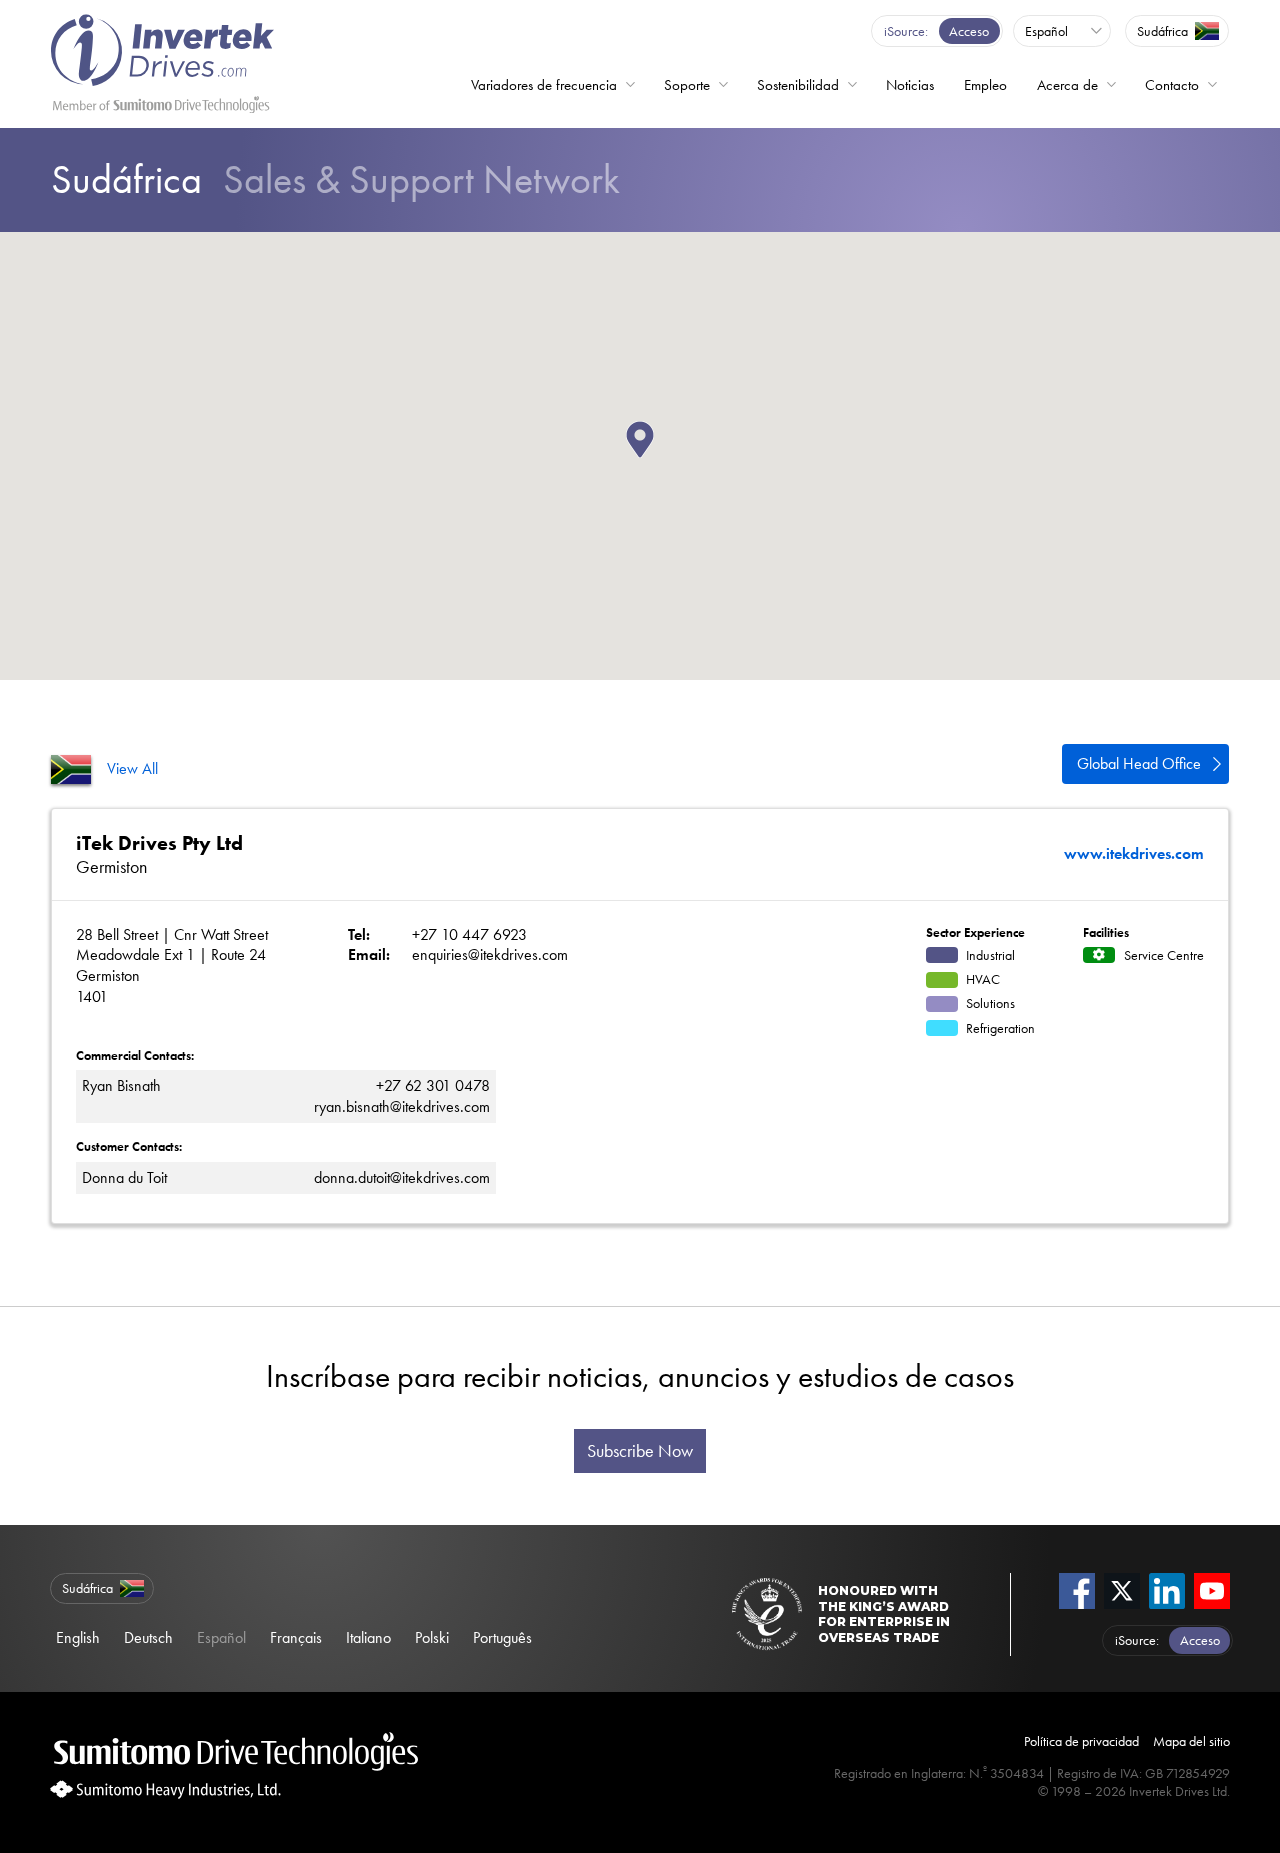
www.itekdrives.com (1134, 854)
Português (502, 1637)
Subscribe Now (640, 1451)
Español (221, 1637)
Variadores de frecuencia (544, 85)
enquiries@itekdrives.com (490, 954)
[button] (654, 458)
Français (296, 1637)
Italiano (368, 1637)
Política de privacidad (1081, 1741)
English (78, 1637)
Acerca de (1067, 85)
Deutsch (148, 1637)
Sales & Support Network (335, 179)
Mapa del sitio (1191, 1741)
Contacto (1172, 85)
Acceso (969, 31)
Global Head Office (1139, 763)
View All (132, 768)
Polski (432, 1637)
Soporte (687, 85)
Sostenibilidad (798, 85)
